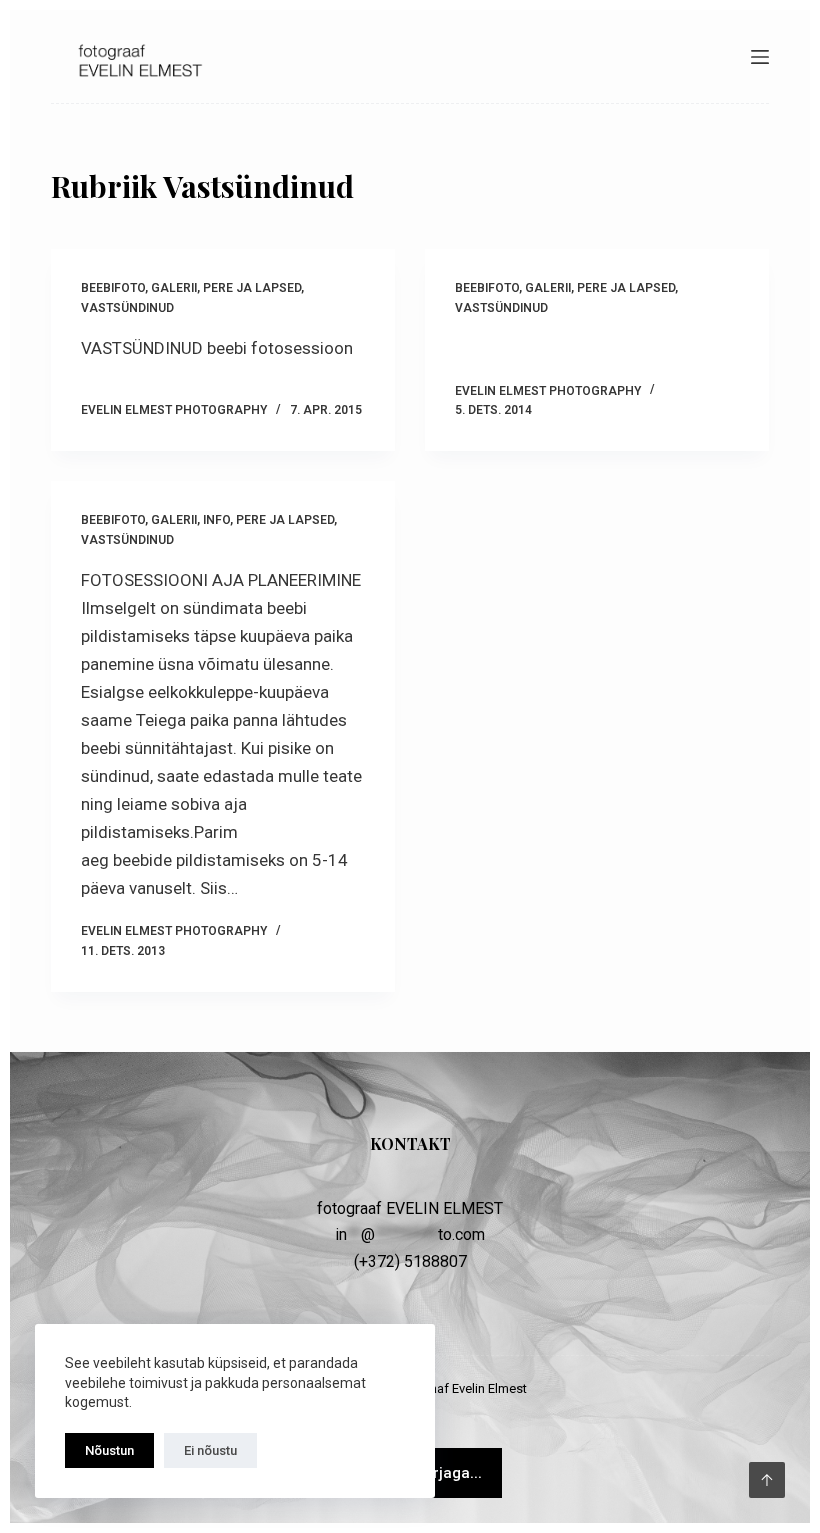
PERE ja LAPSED (252, 288)
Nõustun (109, 1450)
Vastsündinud (127, 308)
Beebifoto (113, 288)
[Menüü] (760, 57)
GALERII (174, 288)
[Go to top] (767, 1480)
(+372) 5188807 (410, 1261)
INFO (216, 520)
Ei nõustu (210, 1450)
